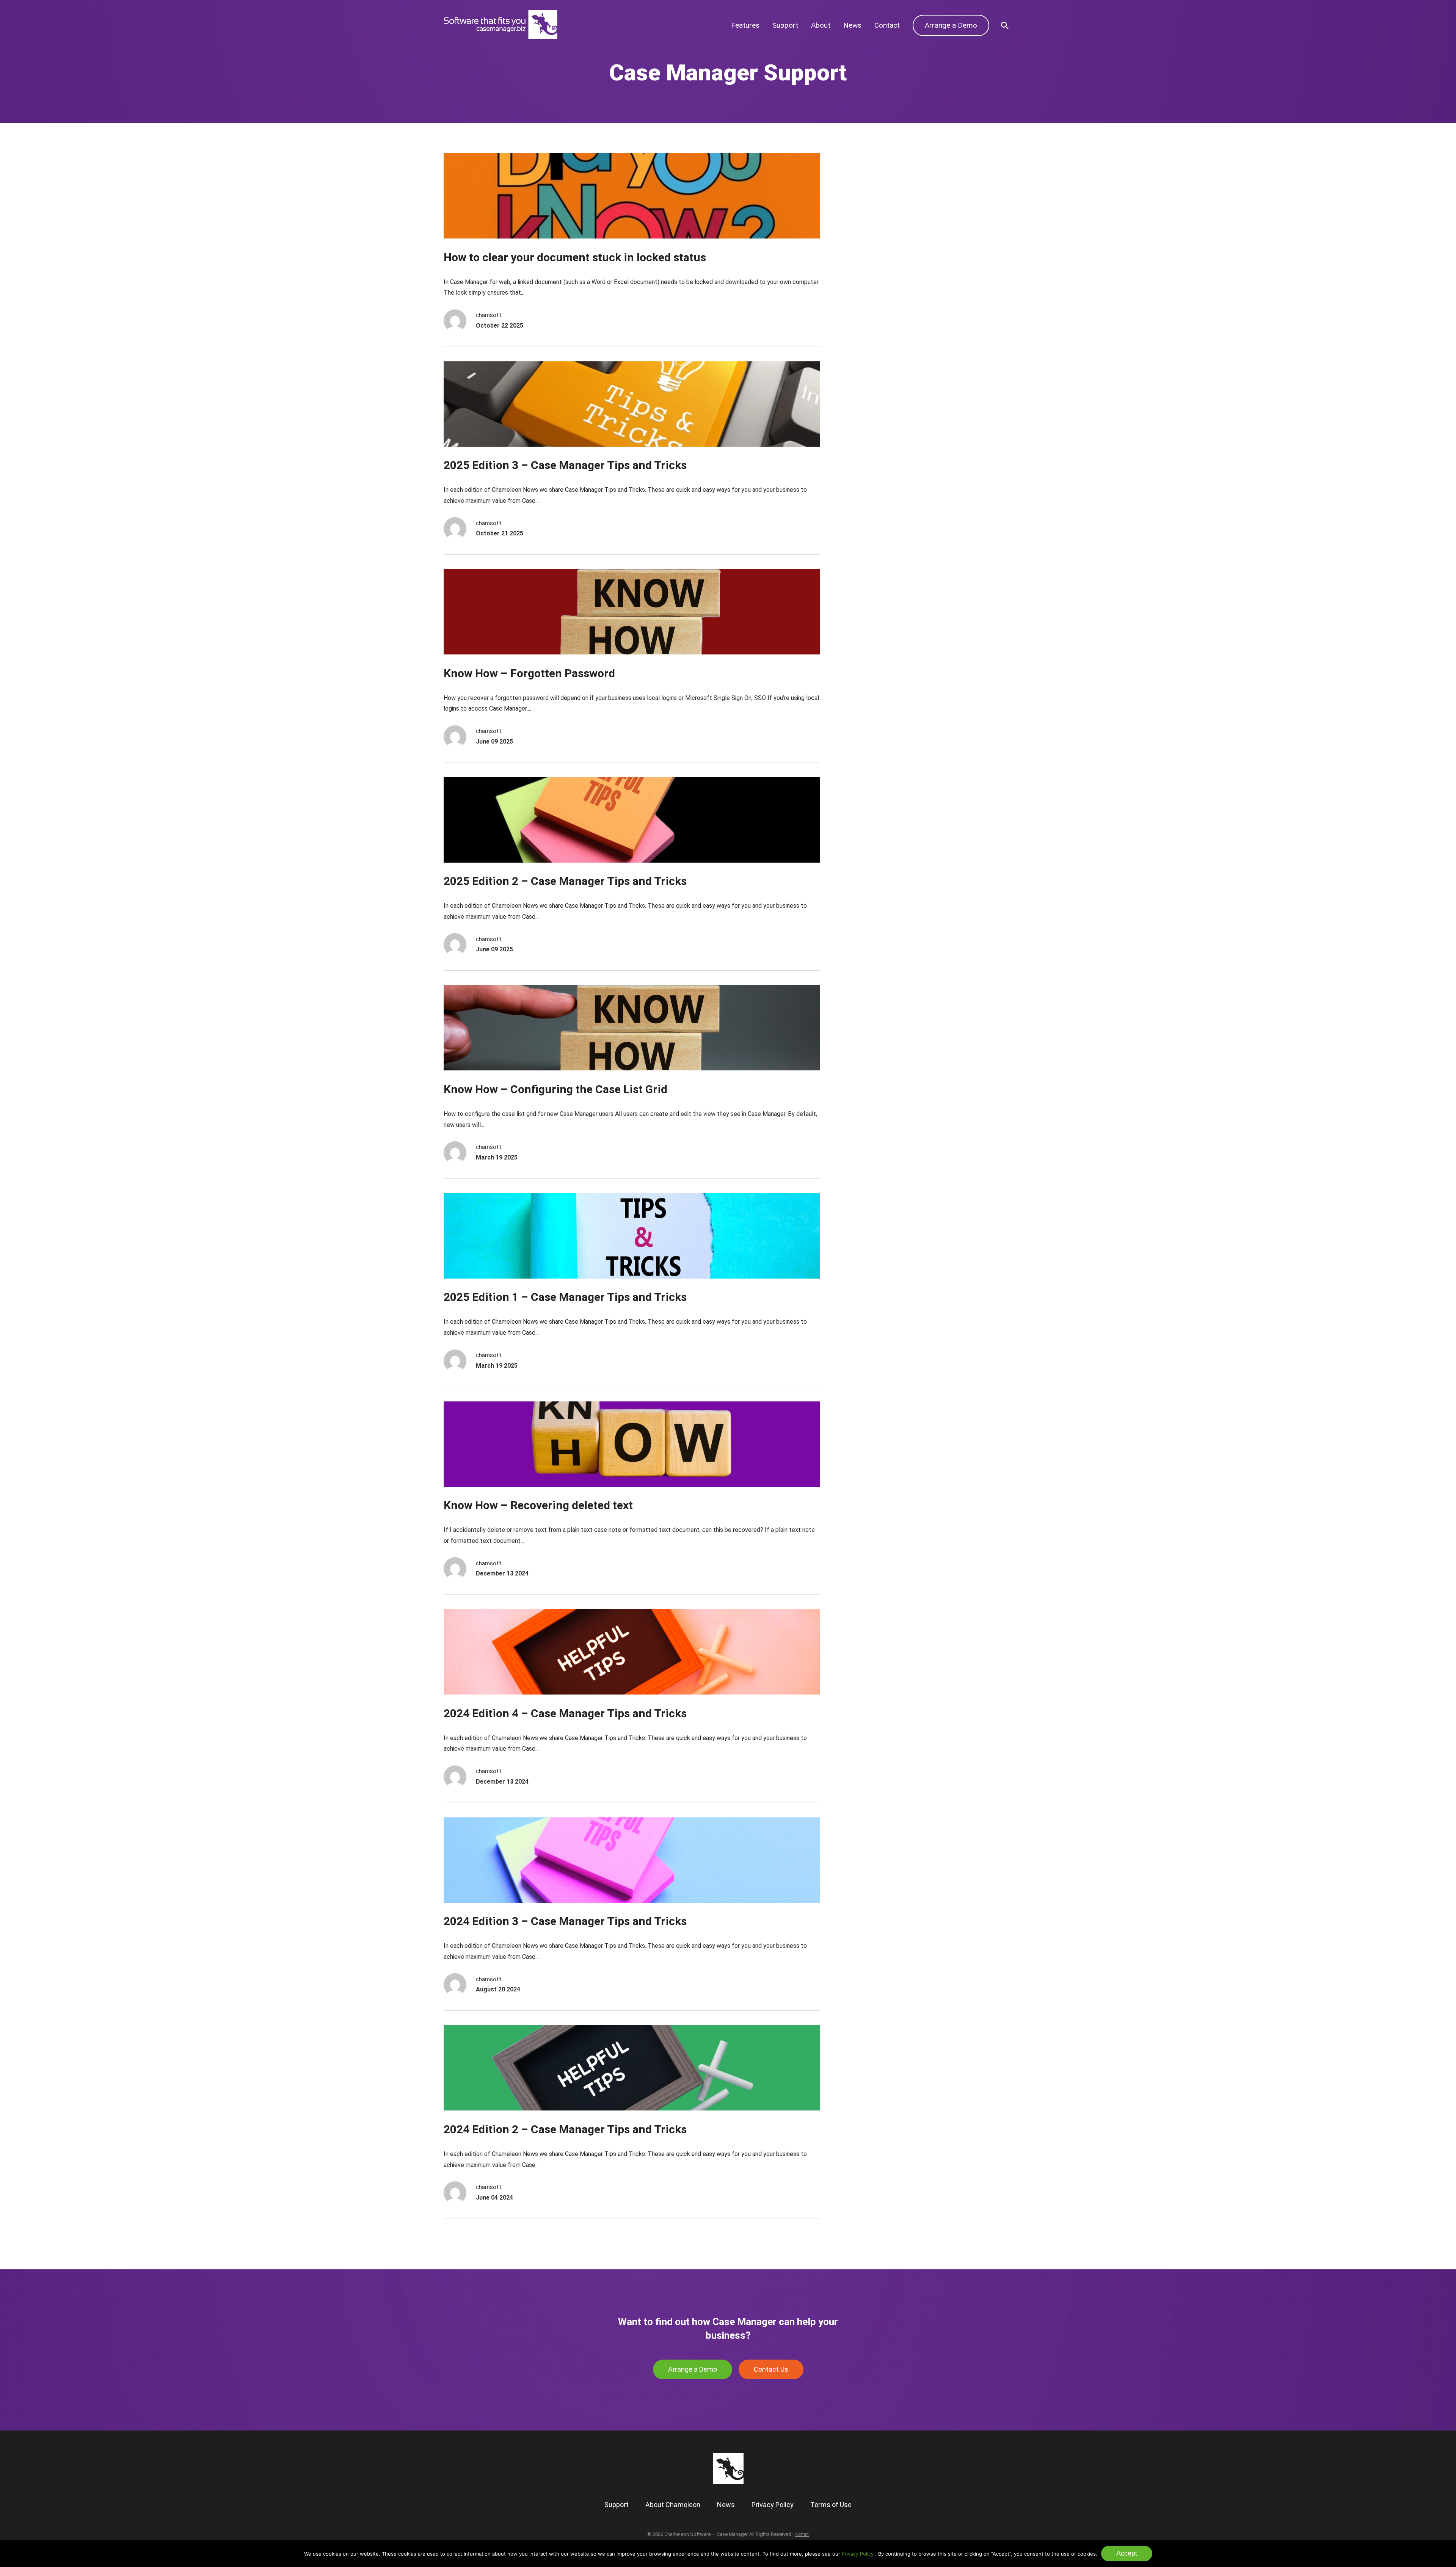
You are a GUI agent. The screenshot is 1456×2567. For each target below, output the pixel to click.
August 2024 (869, 232)
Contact (887, 25)
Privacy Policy (858, 2554)
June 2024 (866, 244)
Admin (802, 2534)
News (852, 25)
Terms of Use (831, 2505)
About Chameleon (673, 2505)
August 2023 (869, 290)
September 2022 (875, 325)
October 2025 (871, 186)
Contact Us (771, 2369)
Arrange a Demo (951, 25)
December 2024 (875, 221)
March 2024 (868, 256)
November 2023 (875, 267)
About (821, 25)
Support (785, 25)
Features (745, 25)
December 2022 (875, 314)
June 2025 (866, 198)
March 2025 (868, 209)
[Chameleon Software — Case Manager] (500, 36)
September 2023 (875, 279)
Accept (1127, 2553)
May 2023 (865, 302)
